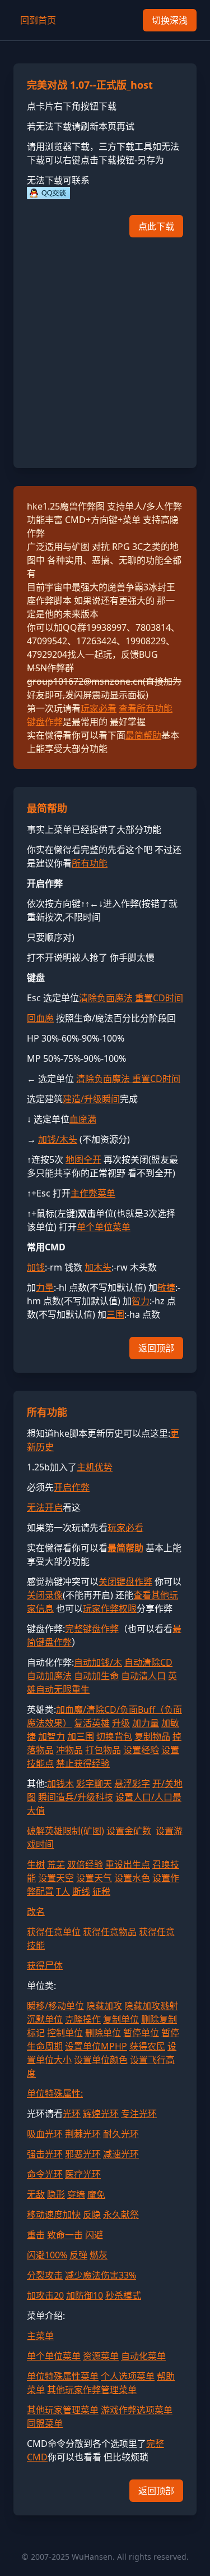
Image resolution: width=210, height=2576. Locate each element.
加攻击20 (45, 2295)
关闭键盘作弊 (125, 1582)
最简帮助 (143, 735)
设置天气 (94, 1878)
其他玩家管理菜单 (63, 2410)
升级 (121, 1723)
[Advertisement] (105, 349)
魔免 (96, 2194)
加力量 (146, 1723)
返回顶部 (156, 1348)
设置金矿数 (129, 1831)
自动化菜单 (143, 2356)
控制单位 (65, 2033)
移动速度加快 (54, 2215)
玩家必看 (99, 708)
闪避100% (47, 2255)
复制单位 (121, 2019)
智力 (141, 1301)
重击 (36, 2235)
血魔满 (83, 1119)
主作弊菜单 (93, 1193)
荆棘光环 (83, 2134)
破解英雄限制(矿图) (66, 1831)
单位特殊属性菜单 (63, 2376)
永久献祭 (121, 2215)
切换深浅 (170, 20)
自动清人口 (143, 1676)
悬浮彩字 (132, 1784)
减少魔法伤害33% (101, 2275)
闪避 (94, 2235)
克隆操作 (83, 2019)
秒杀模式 (123, 2295)
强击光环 (45, 2154)
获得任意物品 (110, 1932)
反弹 (78, 2255)
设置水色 (132, 1878)
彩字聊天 (94, 1784)
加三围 (81, 1736)
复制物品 (152, 1736)
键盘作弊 (45, 722)
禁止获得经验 (83, 1763)
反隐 (92, 2215)
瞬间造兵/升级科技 (76, 1797)
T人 (63, 1891)
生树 (36, 1864)
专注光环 (139, 2114)
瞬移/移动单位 (55, 2006)
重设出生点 (128, 1864)
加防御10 (85, 2295)
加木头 (98, 1267)
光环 (72, 2114)
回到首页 (38, 20)
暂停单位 (141, 2033)
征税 (101, 1891)
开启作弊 (72, 1487)
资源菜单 (101, 2356)
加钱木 (60, 1784)
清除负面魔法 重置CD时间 (131, 998)
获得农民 (147, 2046)
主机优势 (95, 1467)
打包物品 (103, 1750)
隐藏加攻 (104, 2006)
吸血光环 (45, 2134)
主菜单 (40, 2336)
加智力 (52, 1736)
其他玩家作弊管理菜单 (92, 2390)
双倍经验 (85, 1864)
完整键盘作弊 (92, 1629)
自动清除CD (148, 1662)
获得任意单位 (54, 1932)
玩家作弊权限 (110, 1608)
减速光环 (121, 2154)
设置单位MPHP (96, 2046)
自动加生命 (96, 1676)
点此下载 (156, 226)
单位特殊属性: (55, 2093)
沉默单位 (45, 2019)
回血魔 (40, 1018)
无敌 (36, 2194)
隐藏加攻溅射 (151, 2006)
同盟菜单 (45, 2423)
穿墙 (76, 2194)
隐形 (56, 2194)
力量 (45, 1287)
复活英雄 (92, 1723)
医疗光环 (83, 2174)
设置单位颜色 (101, 2060)
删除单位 (103, 2033)
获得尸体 (45, 1965)
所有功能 (90, 863)
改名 (36, 1912)
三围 (115, 1314)
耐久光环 (121, 2134)
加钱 (36, 1267)
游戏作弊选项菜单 (137, 2410)
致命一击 (65, 2235)
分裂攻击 (45, 2275)
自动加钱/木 (98, 1662)
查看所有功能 (146, 708)
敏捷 (166, 1287)
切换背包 (114, 1736)
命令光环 (45, 2174)
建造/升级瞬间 (91, 1099)
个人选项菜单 (128, 2376)
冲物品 (69, 1750)
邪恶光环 (83, 2154)
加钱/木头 (58, 1139)
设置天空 (56, 1878)
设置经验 (141, 1750)
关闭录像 (45, 1595)
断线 (81, 1891)
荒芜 (56, 1864)
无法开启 (45, 1507)
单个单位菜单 (104, 1227)
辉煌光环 (101, 2114)
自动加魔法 (49, 1676)
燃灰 (99, 2255)
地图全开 (83, 1159)
